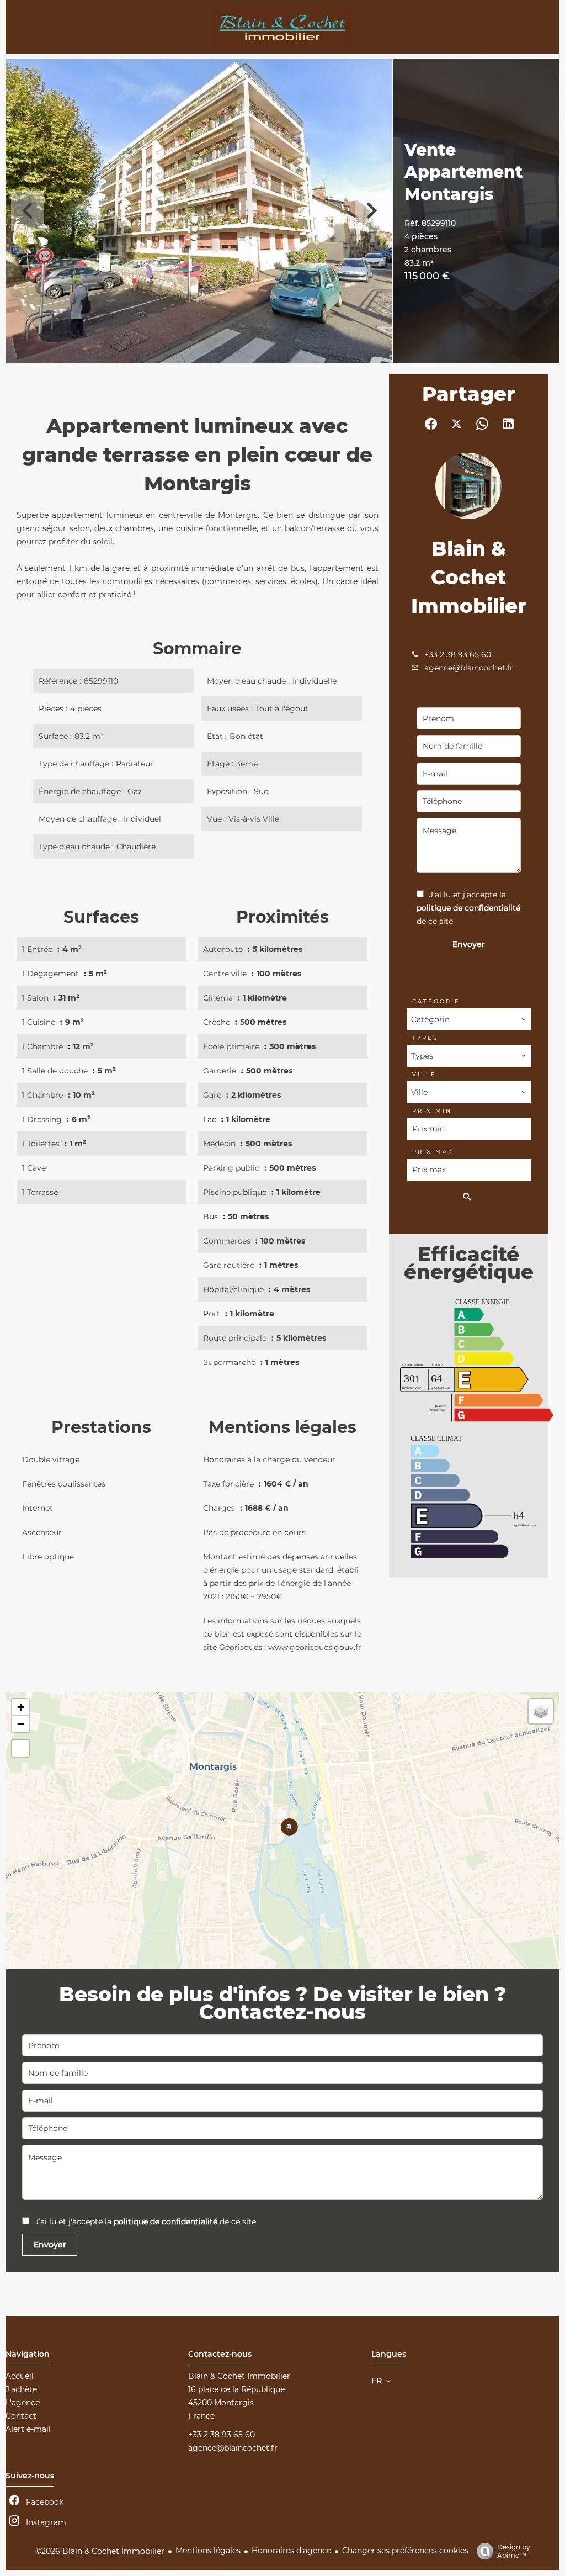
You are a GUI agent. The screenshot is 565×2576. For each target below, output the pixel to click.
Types (425, 1038)
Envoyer (469, 944)
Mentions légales (208, 2551)
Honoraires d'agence (291, 2551)
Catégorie (436, 1001)
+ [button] (21, 1707)
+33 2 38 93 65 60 (458, 654)
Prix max (433, 1152)
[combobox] (468, 1019)
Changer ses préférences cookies (405, 2551)
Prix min (432, 1111)
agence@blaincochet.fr (469, 668)
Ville (424, 1074)
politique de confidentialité (468, 908)
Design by (514, 2551)
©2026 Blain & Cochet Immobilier (100, 2551)
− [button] (21, 1724)
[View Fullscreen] (20, 1748)
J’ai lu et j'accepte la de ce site (468, 908)
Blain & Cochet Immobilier (469, 577)
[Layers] (541, 1711)
